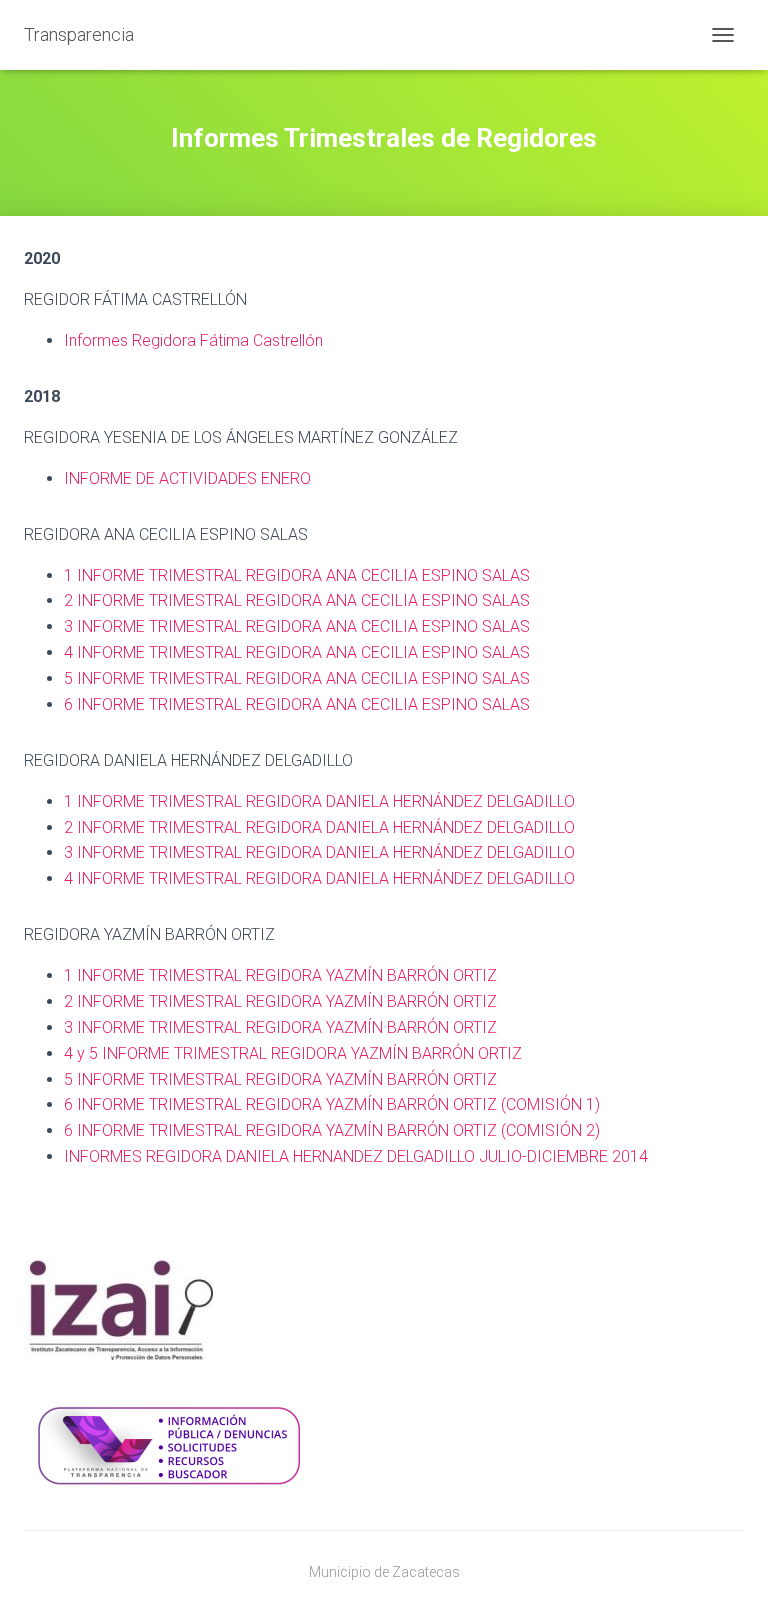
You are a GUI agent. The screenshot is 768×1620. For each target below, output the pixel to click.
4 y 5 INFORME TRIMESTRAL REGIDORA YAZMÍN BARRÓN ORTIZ (293, 1053)
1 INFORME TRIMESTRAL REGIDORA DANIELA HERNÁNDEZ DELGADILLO (319, 801)
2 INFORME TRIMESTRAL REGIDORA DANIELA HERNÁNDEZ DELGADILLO (319, 827)
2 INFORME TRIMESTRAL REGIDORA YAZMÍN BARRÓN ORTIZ (280, 1001)
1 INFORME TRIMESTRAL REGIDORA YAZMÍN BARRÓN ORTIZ (280, 975)
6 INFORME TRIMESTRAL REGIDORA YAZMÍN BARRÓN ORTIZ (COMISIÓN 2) (332, 1130)
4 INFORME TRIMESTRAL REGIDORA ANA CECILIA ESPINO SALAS (297, 652)
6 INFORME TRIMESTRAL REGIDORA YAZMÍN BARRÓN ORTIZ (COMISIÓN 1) (332, 1104)
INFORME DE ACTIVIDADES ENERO (187, 478)
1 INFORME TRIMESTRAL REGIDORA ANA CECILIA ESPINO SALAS (297, 575)
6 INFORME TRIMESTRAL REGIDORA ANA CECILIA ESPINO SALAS (297, 704)
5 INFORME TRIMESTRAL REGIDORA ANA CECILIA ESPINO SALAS (297, 678)
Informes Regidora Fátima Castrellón (195, 340)
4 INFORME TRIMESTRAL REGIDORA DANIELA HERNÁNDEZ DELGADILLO (319, 878)
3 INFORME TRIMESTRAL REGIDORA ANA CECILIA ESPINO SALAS (297, 626)
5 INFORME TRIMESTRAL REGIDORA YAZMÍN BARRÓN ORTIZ (280, 1079)
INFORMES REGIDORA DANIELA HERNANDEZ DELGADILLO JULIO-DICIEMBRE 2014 (356, 1156)
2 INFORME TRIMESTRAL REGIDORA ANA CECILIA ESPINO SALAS (297, 600)
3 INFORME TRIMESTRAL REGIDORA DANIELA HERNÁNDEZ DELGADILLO (319, 852)
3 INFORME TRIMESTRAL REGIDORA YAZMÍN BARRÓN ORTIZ (280, 1027)
